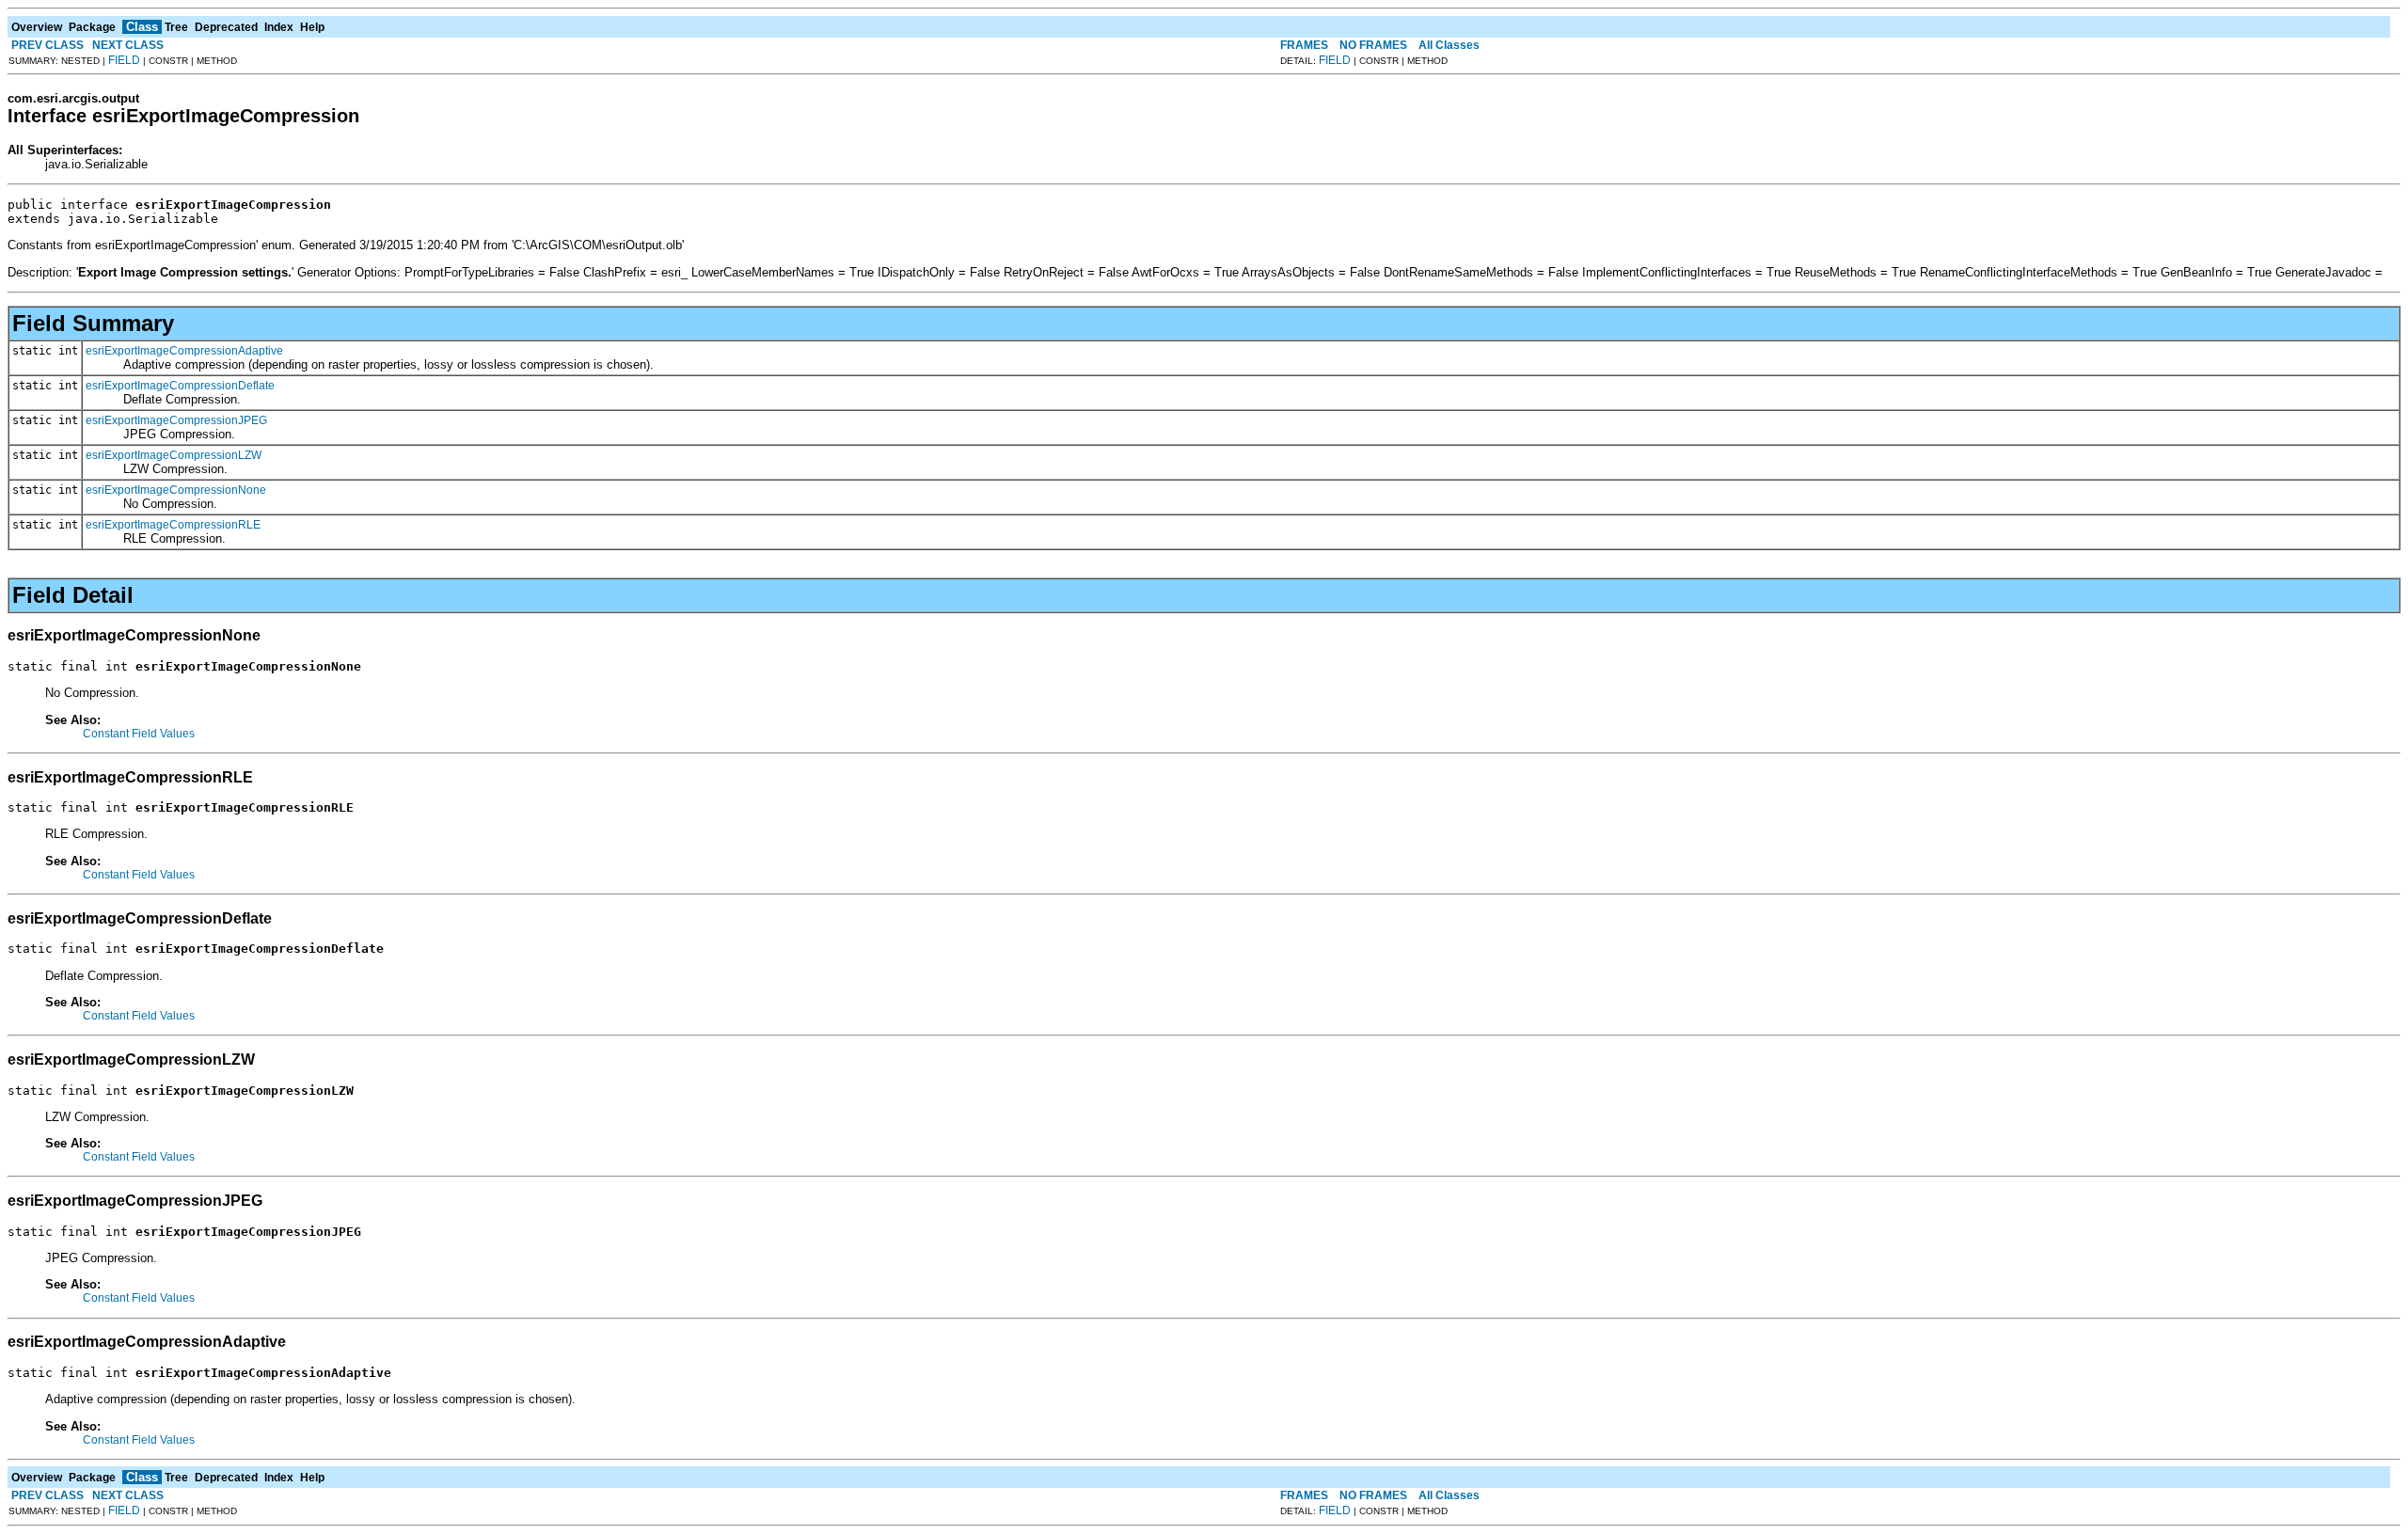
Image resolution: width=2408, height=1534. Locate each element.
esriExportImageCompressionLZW (174, 455)
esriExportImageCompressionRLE (173, 525)
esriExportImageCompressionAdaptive (184, 351)
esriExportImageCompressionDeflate (180, 386)
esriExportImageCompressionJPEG (176, 420)
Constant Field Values (139, 734)
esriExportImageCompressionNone (176, 490)
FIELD (124, 60)
